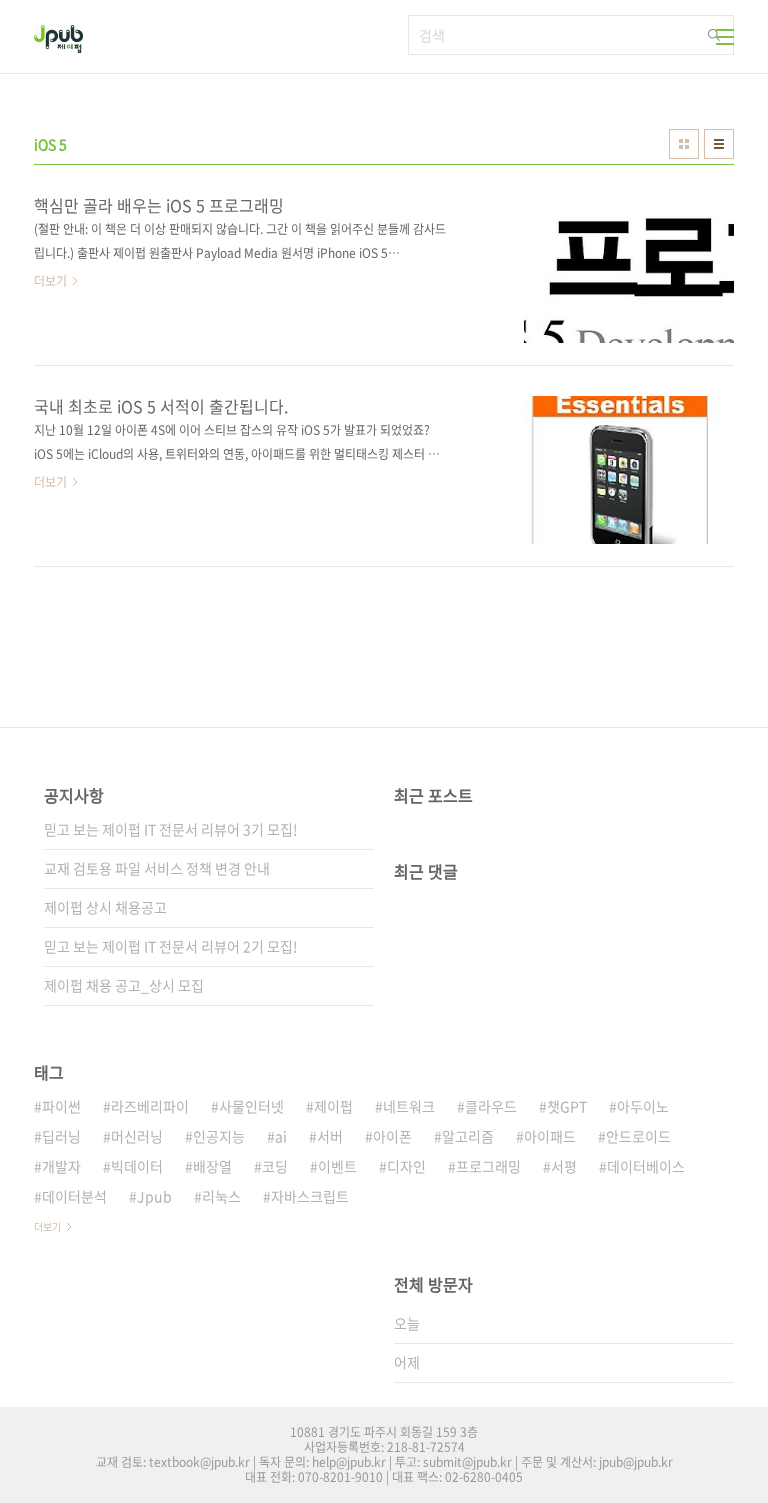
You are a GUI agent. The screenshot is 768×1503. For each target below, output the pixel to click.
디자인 (406, 1166)
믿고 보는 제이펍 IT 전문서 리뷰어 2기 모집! (171, 946)
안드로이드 (638, 1136)
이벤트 (337, 1166)
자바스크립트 (310, 1196)
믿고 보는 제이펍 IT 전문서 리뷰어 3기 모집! (171, 829)
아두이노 (643, 1106)
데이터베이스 (646, 1166)
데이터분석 (74, 1196)
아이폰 (392, 1136)
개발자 (61, 1166)
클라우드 (491, 1106)
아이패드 (550, 1136)
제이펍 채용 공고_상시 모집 (124, 985)
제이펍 (333, 1106)
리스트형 (719, 144)
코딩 (275, 1166)
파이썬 (61, 1106)
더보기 (47, 1226)
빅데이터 (137, 1166)
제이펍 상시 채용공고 (105, 907)
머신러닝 (137, 1136)
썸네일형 (684, 144)
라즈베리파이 (150, 1106)
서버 (330, 1136)
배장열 (212, 1166)
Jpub (154, 1196)
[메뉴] (725, 37)
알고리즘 (468, 1136)
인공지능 (219, 1136)
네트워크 (409, 1106)
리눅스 (221, 1196)
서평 (564, 1166)
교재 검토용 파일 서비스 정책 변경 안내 (157, 868)
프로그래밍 (488, 1166)
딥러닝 (61, 1136)
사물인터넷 (251, 1106)
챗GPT (567, 1106)
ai (281, 1136)
